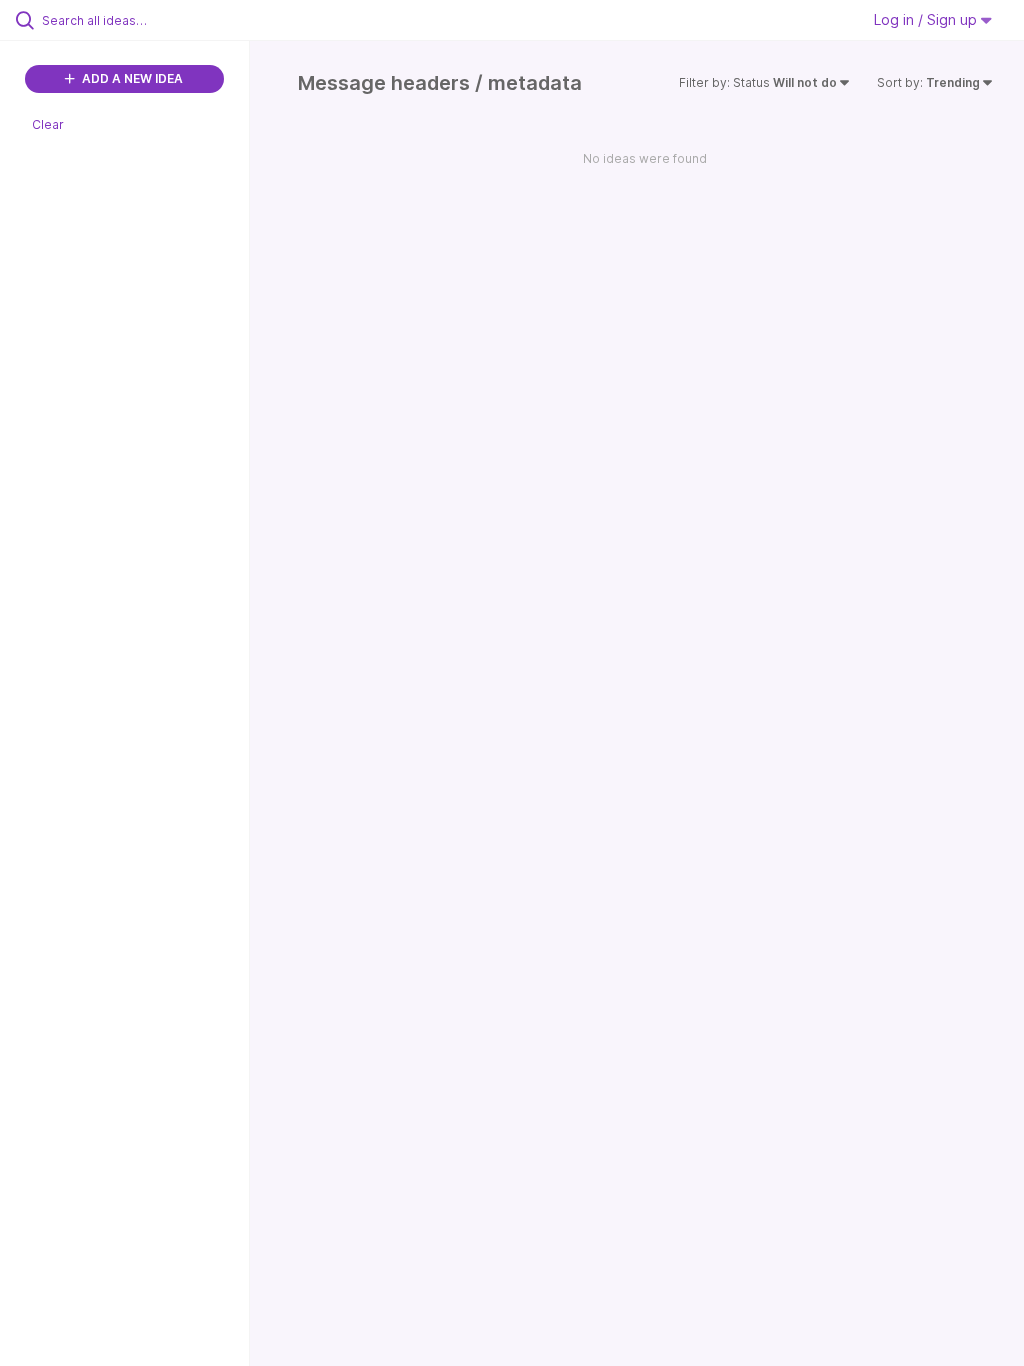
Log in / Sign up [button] (927, 19)
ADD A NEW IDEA (131, 78)
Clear (48, 124)
